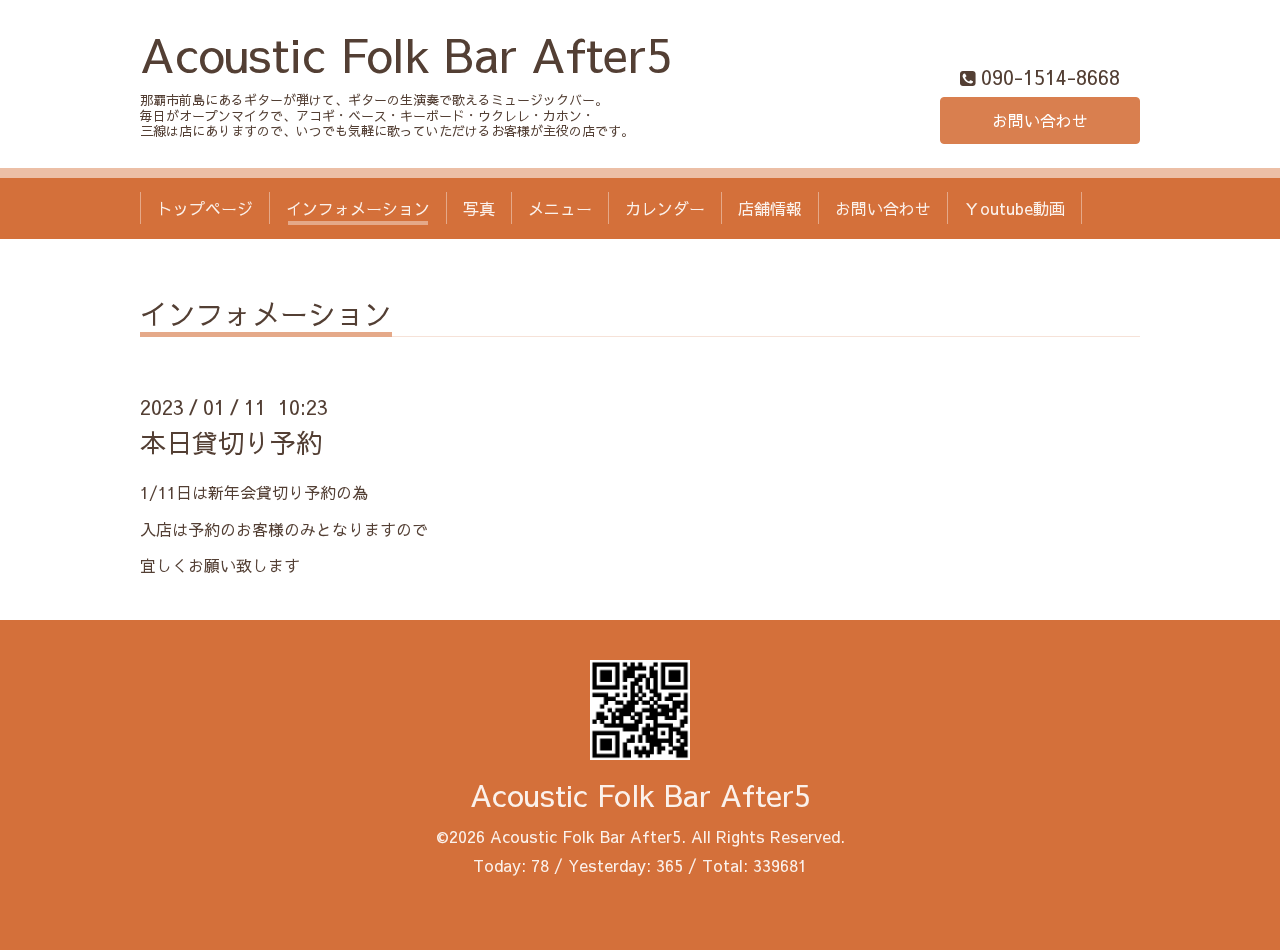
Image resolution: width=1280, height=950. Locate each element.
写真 (479, 208)
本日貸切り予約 (231, 442)
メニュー (560, 208)
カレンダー (665, 208)
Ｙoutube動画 (1014, 208)
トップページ (205, 208)
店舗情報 (770, 208)
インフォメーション (358, 208)
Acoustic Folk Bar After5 (406, 53)
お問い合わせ (1040, 120)
